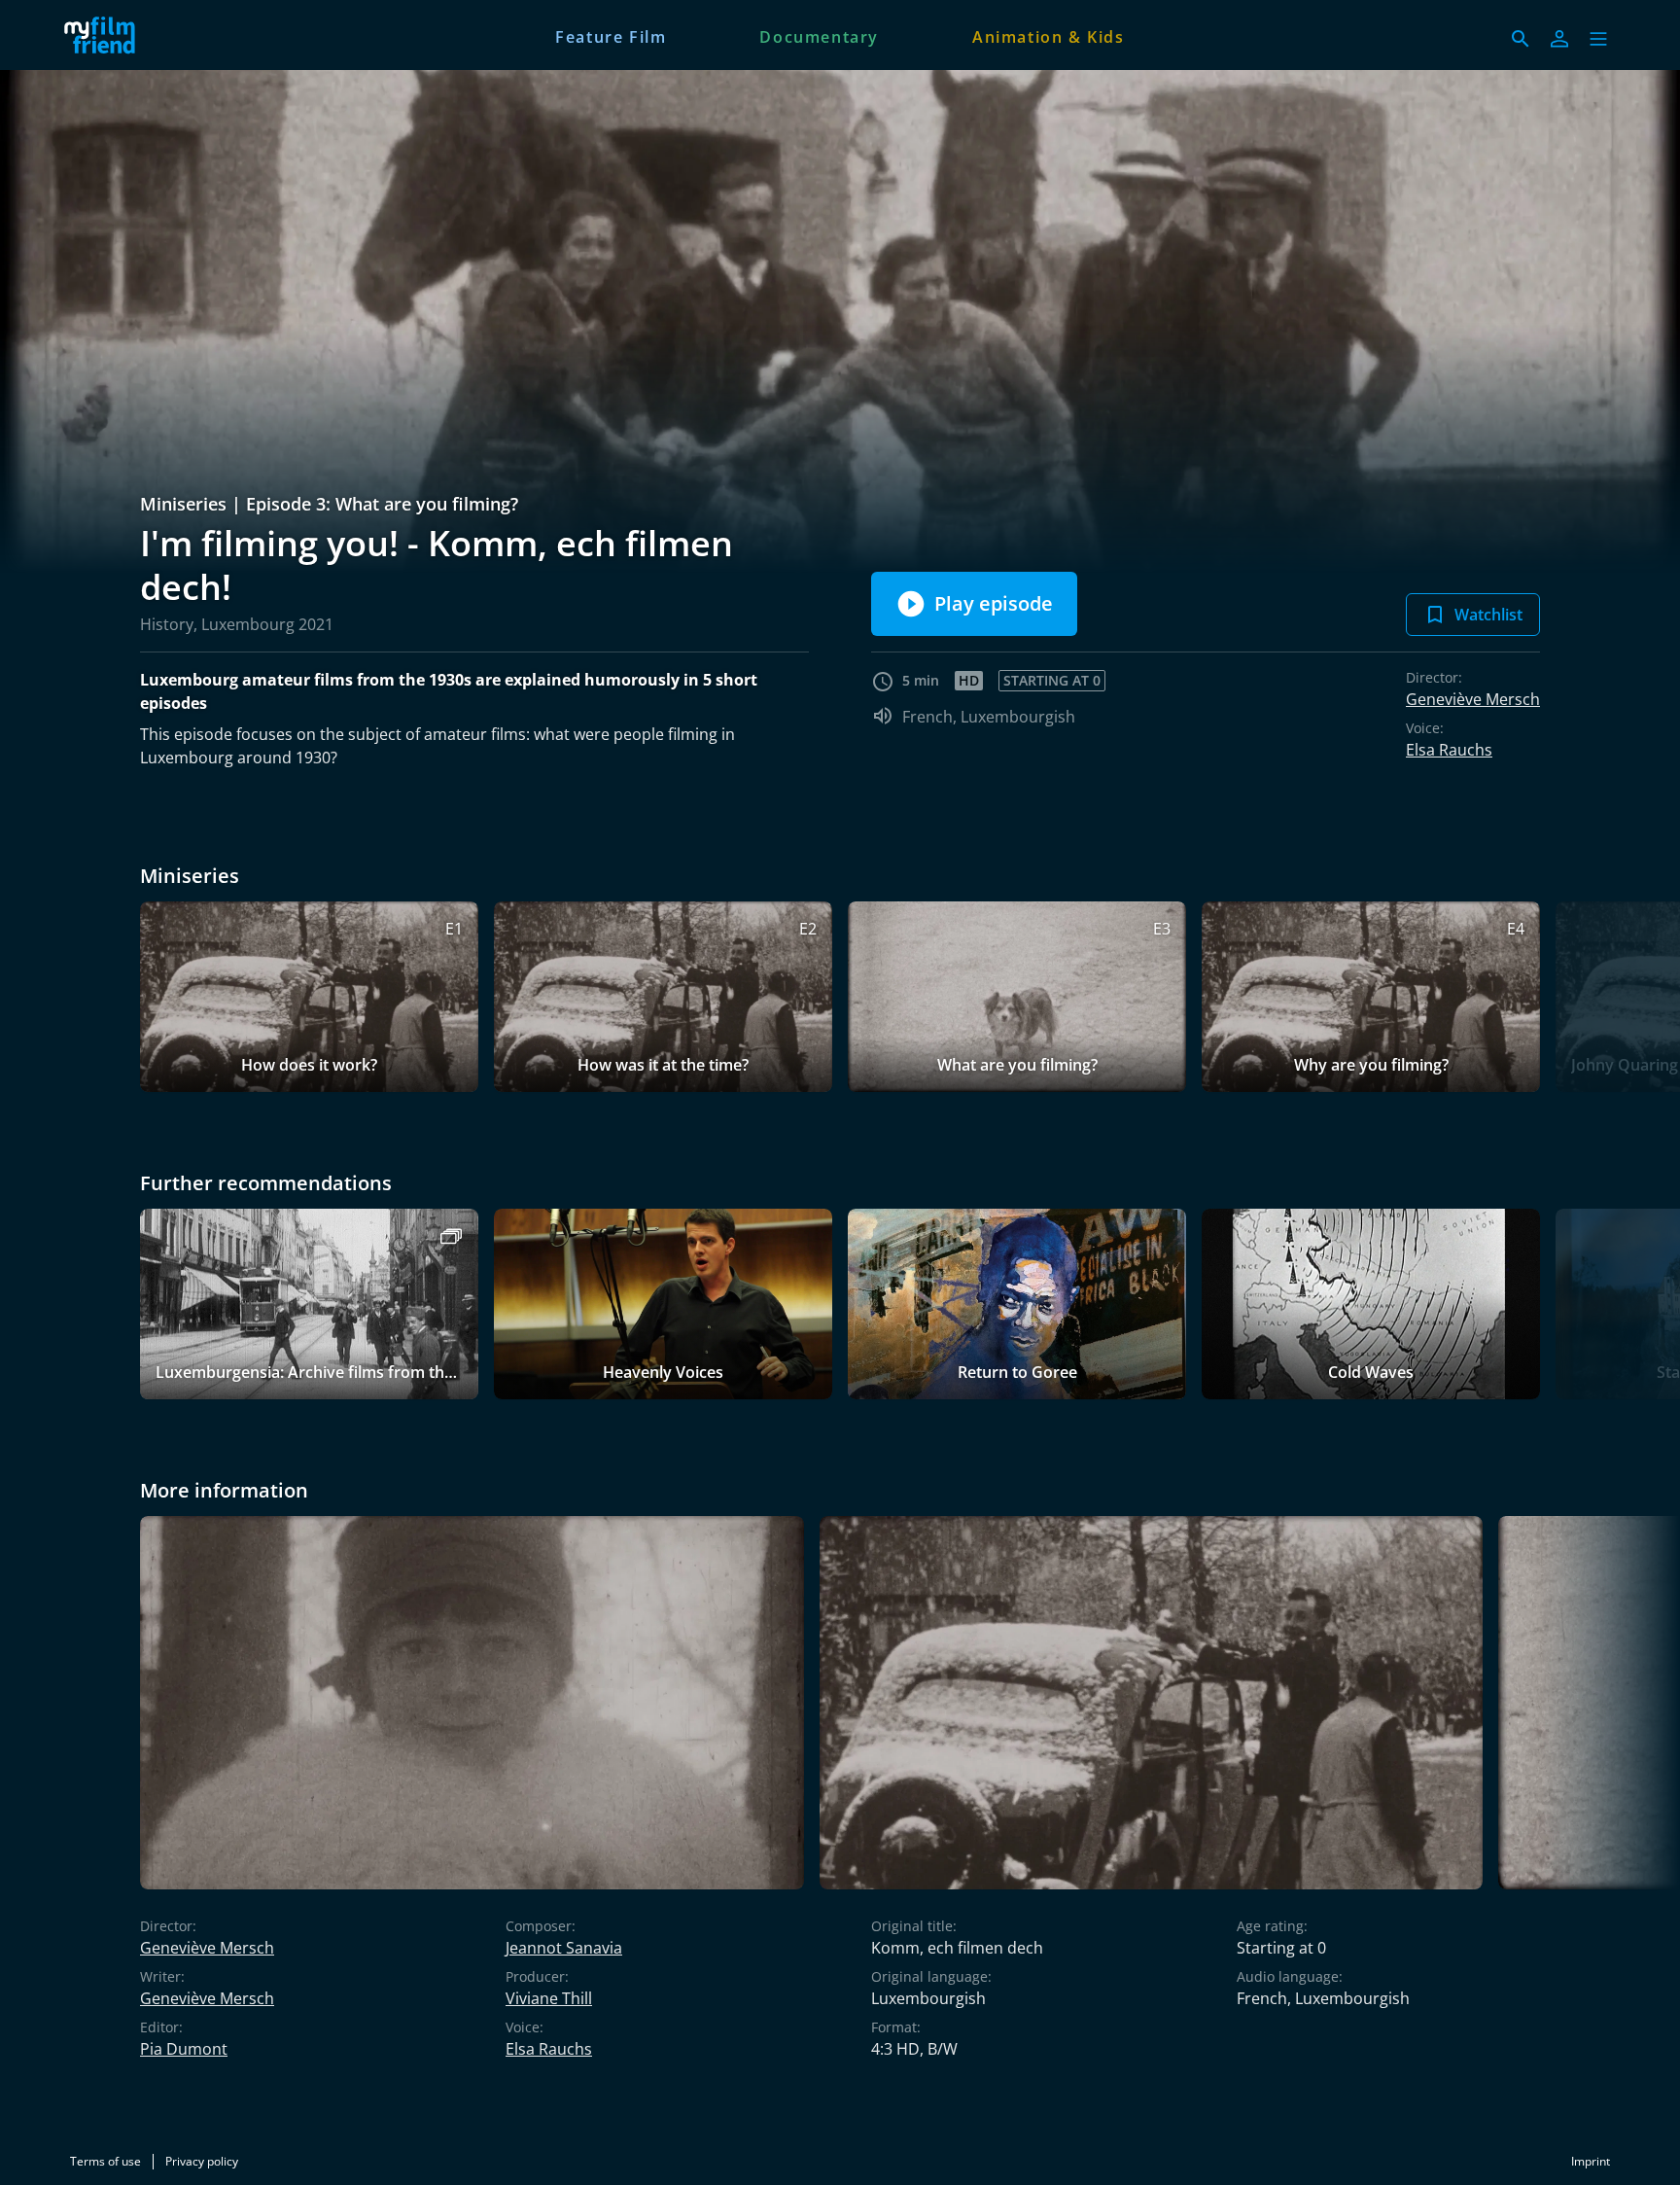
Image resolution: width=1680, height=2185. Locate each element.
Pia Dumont (184, 2049)
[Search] (1521, 39)
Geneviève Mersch (1473, 699)
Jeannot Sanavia (564, 1948)
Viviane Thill (549, 1998)
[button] (1598, 39)
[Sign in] (1559, 39)
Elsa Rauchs (1449, 750)
